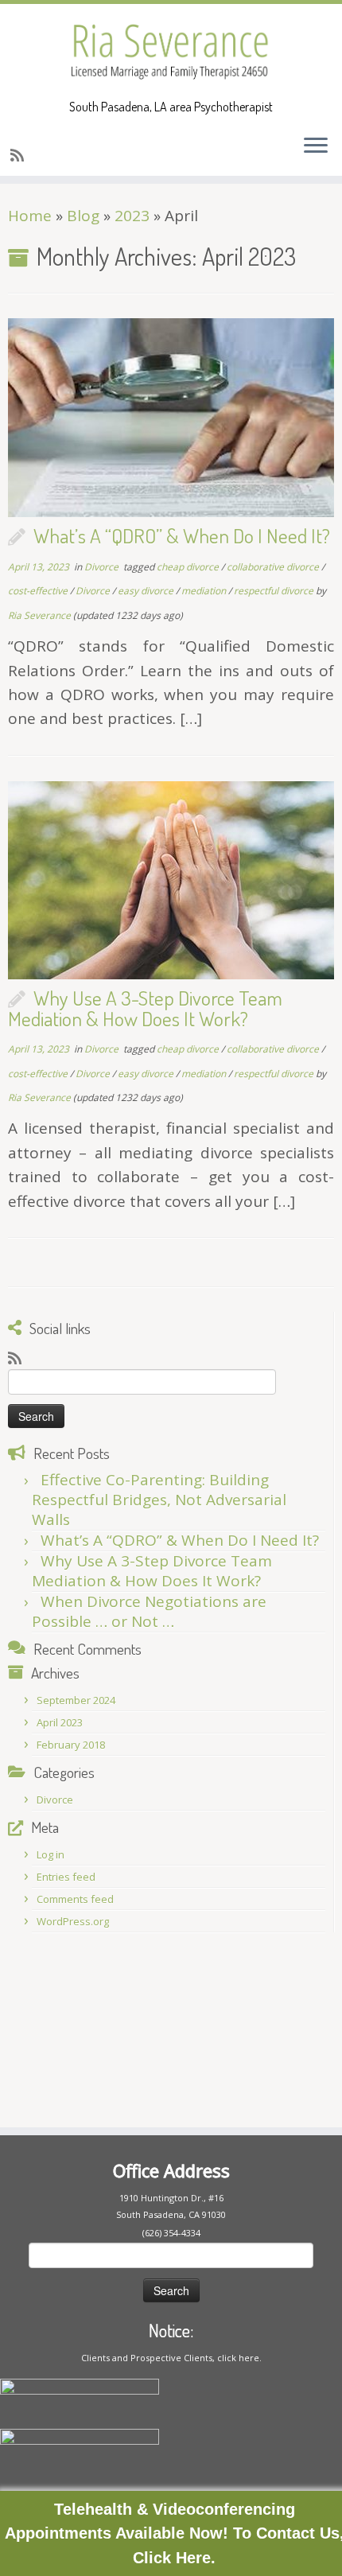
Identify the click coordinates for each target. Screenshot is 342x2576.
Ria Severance (39, 615)
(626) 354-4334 (171, 2233)
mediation (205, 591)
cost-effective (39, 591)
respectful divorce (275, 591)
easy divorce (147, 591)
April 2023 (60, 1722)
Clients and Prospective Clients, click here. (171, 2358)
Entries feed (66, 1877)
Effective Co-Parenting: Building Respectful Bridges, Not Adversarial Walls (159, 1500)
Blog (83, 216)
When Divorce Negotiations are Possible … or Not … (149, 1611)
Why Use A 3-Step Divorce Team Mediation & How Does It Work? (145, 1008)
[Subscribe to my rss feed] (19, 155)
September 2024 (76, 1700)
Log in (51, 1854)
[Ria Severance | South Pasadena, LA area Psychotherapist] (171, 52)
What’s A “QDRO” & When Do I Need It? (182, 535)
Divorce (103, 567)
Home (30, 216)
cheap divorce (189, 567)
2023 (132, 216)
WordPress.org (73, 1921)
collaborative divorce (274, 567)
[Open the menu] (316, 147)
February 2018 (71, 1745)
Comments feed (75, 1899)
